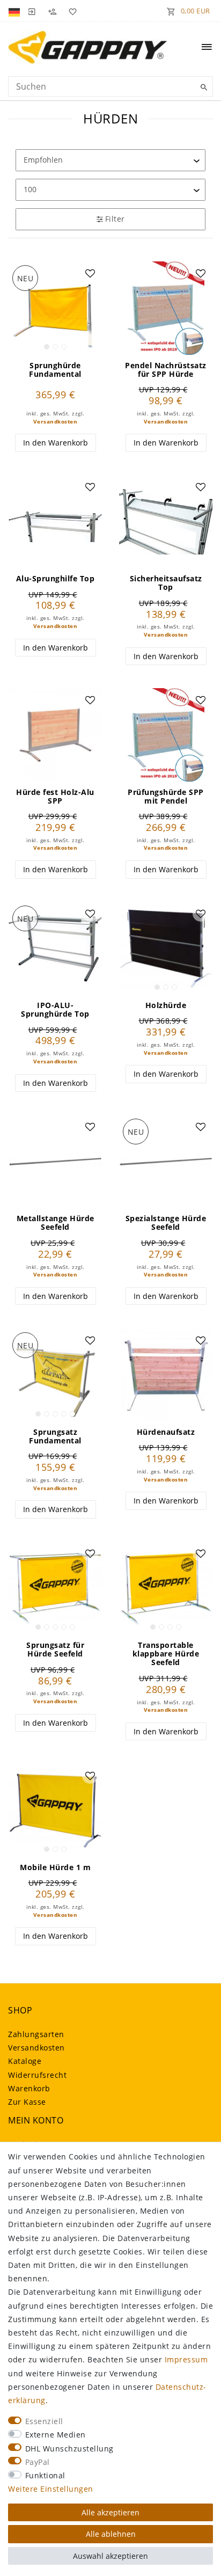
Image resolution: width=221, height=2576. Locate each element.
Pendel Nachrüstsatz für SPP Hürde (166, 370)
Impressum (186, 2359)
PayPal (38, 2462)
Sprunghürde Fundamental (55, 370)
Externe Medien (56, 2435)
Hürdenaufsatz (166, 1432)
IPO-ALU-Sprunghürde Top (55, 1010)
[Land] (15, 11)
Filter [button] (115, 219)
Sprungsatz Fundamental (55, 1436)
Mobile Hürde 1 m (55, 1867)
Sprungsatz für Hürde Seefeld (55, 1650)
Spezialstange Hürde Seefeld (166, 1223)
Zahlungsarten (36, 2034)
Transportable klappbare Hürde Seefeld (166, 1654)
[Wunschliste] (71, 11)
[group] (55, 308)
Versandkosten (56, 422)
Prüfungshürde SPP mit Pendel (166, 797)
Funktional (45, 2475)
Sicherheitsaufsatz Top (166, 583)
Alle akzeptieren (110, 2512)
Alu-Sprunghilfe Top (56, 579)
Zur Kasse (27, 2102)
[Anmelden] (32, 11)
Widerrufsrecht (37, 2075)
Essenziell (44, 2421)
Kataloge (25, 2061)
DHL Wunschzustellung (69, 2449)
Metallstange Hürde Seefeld (56, 1223)
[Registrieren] (52, 11)
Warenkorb (29, 2088)
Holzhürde (166, 1005)
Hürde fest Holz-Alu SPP (55, 797)
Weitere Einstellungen (51, 2489)
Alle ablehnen (111, 2534)
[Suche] (202, 87)
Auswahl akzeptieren (110, 2556)
